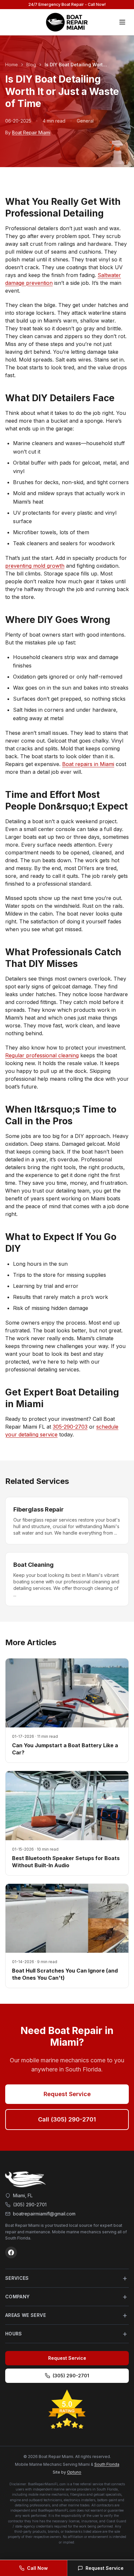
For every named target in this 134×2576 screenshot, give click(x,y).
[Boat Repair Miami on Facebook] (11, 2252)
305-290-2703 (70, 1427)
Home (12, 65)
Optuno (74, 2472)
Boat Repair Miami (31, 132)
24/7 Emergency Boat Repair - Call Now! (67, 4)
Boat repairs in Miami (88, 764)
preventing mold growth (35, 566)
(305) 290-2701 (30, 2205)
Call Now (37, 2568)
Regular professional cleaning (42, 1055)
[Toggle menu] (122, 22)
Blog (31, 65)
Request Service (67, 2094)
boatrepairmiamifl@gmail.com (44, 2214)
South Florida (107, 2464)
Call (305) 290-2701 (67, 2119)
